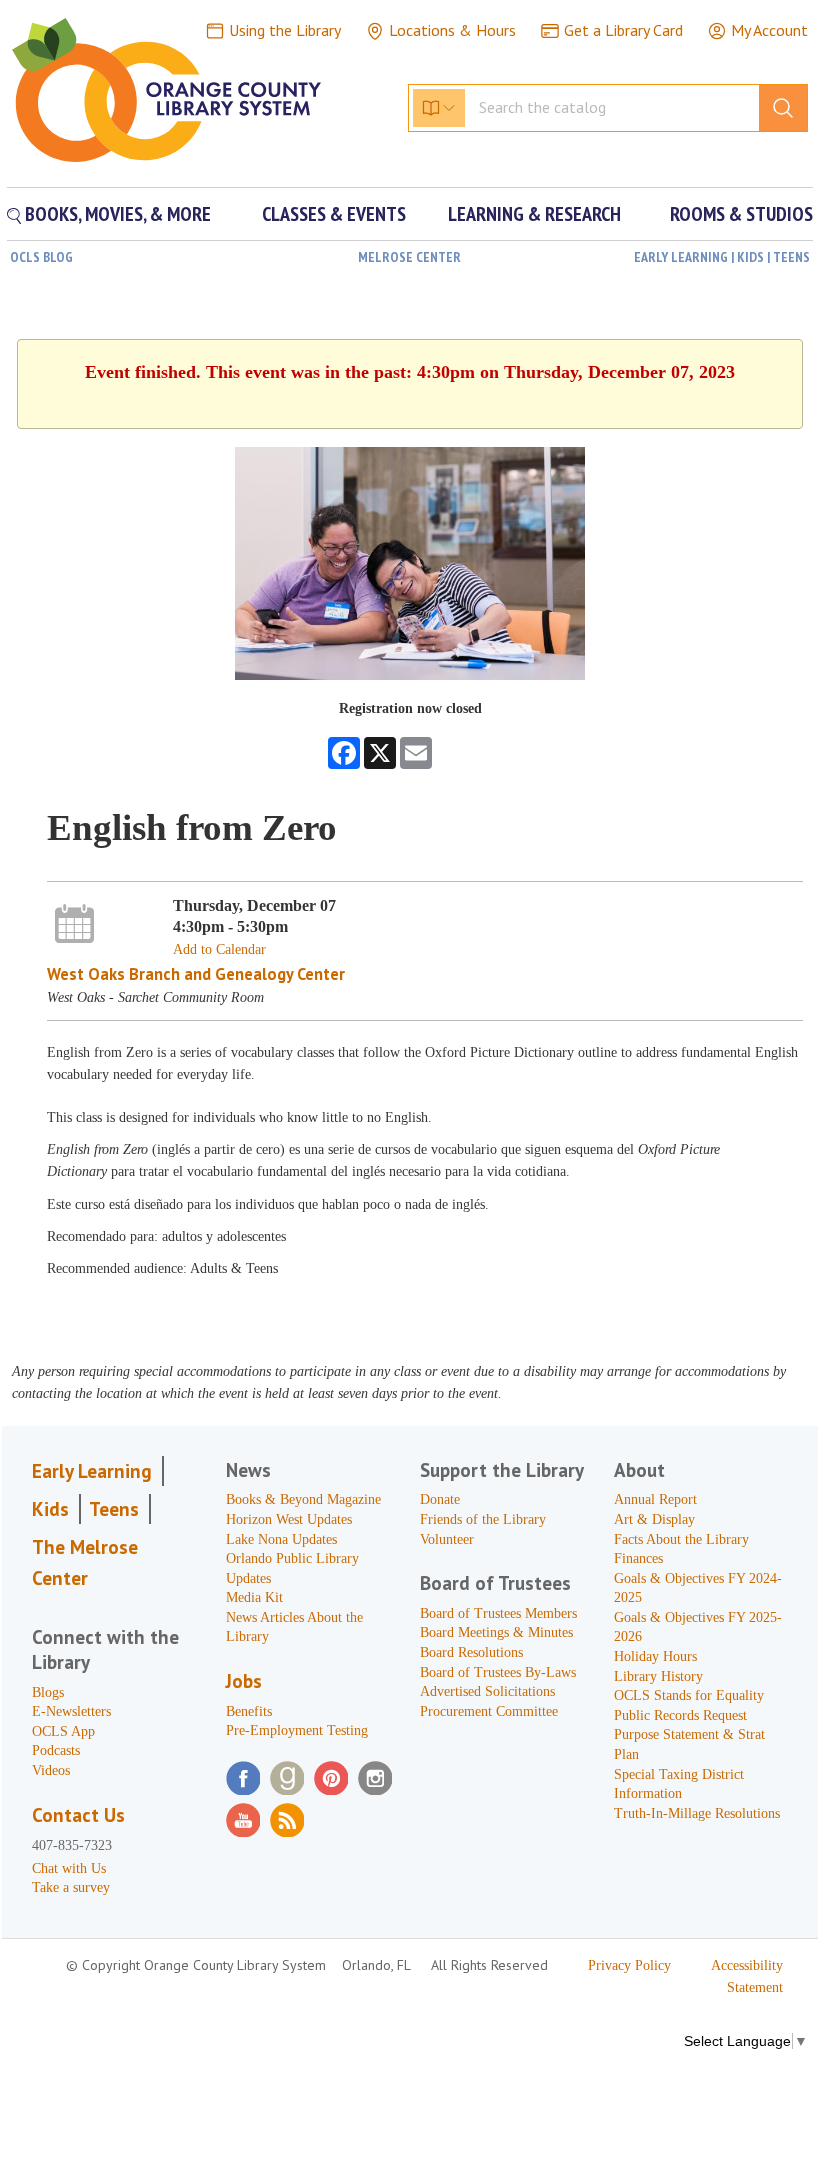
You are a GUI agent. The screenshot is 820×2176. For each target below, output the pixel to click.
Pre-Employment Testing (297, 1730)
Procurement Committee (489, 1711)
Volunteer (447, 1539)
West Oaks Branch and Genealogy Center (196, 974)
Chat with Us (69, 1868)
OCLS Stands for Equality (689, 1695)
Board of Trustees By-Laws (498, 1672)
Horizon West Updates (289, 1519)
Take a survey (71, 1887)
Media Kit (254, 1597)
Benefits (249, 1711)
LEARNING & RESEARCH (534, 214)
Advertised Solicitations (487, 1691)
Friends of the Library (483, 1519)
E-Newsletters (71, 1711)
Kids (50, 1509)
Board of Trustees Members (498, 1613)
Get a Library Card (623, 30)
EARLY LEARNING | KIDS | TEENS (722, 257)
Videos (51, 1770)
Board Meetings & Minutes (496, 1632)
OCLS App (63, 1731)
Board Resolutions (471, 1652)
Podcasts (56, 1750)
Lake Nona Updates (281, 1539)
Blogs (48, 1692)
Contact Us (78, 1815)
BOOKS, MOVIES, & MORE (116, 214)
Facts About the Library (681, 1539)
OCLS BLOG (41, 257)
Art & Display (654, 1519)
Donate (440, 1499)
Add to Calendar (219, 949)
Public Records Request (680, 1715)
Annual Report (655, 1499)
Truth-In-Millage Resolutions (697, 1813)
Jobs (244, 1681)
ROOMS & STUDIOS (741, 214)
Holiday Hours (655, 1656)
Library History (658, 1676)
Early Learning (92, 1471)
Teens (114, 1509)
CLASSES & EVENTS (334, 214)
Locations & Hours (452, 30)
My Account (769, 30)
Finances (638, 1558)
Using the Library (285, 30)
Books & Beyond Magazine (303, 1499)
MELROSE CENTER (409, 257)
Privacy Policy (629, 1965)
